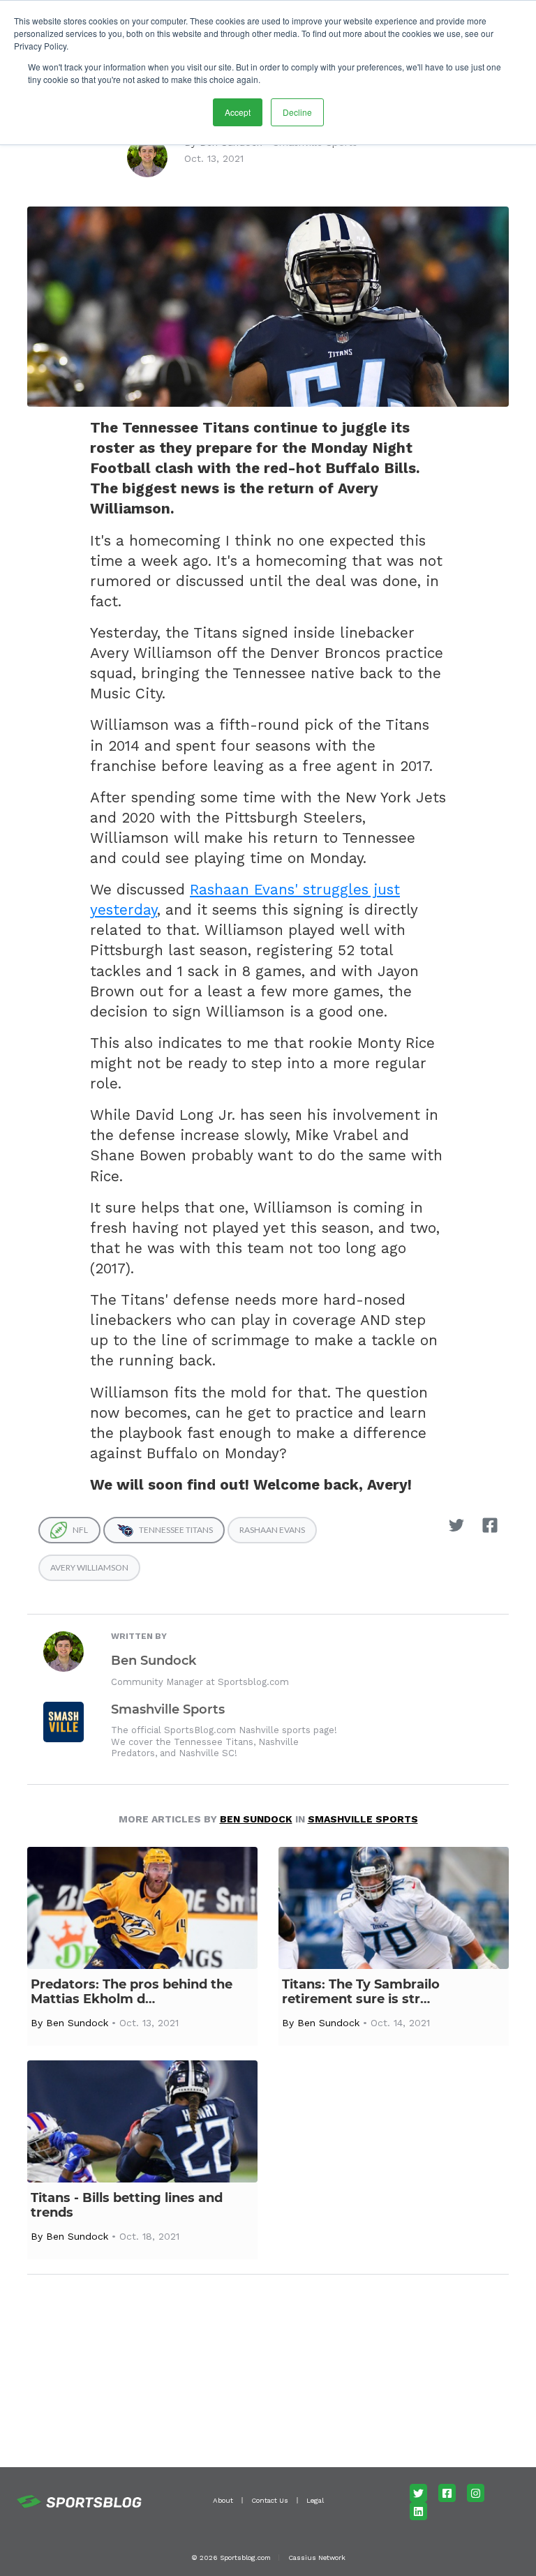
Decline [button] (297, 112)
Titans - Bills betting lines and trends (127, 2206)
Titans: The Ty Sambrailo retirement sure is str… (361, 1992)
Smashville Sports (168, 1709)
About (223, 2500)
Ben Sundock (154, 1661)
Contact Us (270, 2500)
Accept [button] (238, 112)
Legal (315, 2500)
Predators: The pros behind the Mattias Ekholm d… (132, 1992)
